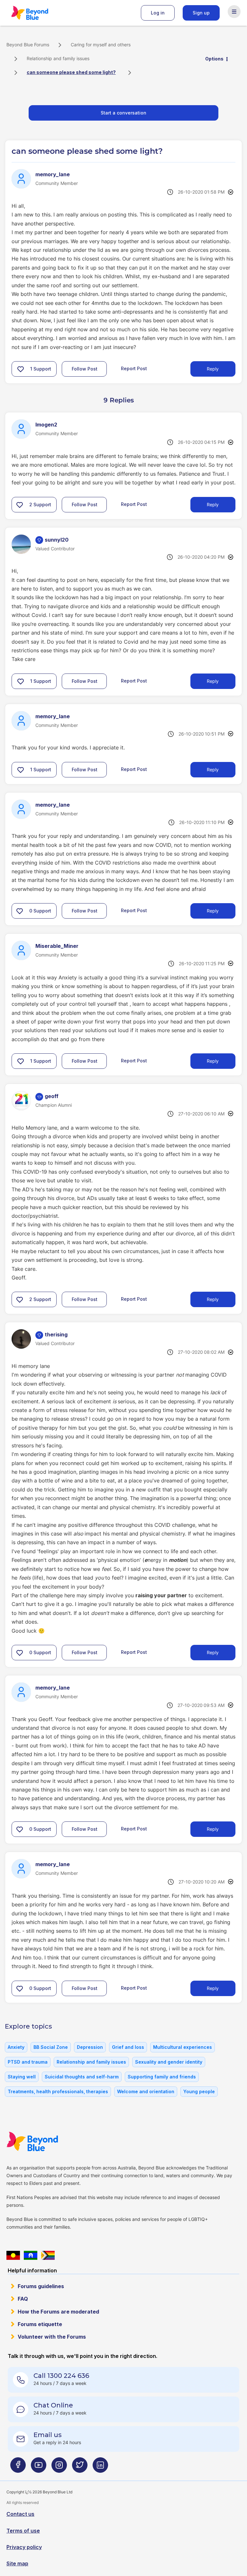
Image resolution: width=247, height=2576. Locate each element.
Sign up (201, 13)
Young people (199, 2091)
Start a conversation (123, 113)
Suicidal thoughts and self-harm (82, 2077)
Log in (158, 13)
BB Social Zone (51, 2047)
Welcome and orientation (146, 2091)
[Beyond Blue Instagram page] (59, 2467)
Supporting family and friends (162, 2077)
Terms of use (23, 2531)
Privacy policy (24, 2547)
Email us (48, 2435)
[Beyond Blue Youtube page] (39, 2467)
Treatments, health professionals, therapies (58, 2091)
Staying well (22, 2077)
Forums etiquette (40, 2324)
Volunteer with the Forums (52, 2337)
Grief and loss (128, 2047)
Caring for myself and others (101, 45)
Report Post (134, 368)
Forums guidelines (41, 2286)
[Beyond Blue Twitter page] (80, 2467)
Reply (213, 369)
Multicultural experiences (183, 2047)
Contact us (20, 2514)
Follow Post (85, 369)
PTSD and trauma (28, 2062)
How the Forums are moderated (58, 2312)
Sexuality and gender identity (169, 2062)
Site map (17, 2563)
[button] (21, 369)
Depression (90, 2047)
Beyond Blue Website (45, 2141)
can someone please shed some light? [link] (71, 72)
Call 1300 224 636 (61, 2376)
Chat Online (53, 2405)
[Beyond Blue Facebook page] (18, 2467)
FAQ (23, 2299)
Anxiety (16, 2047)
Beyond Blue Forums (39, 13)
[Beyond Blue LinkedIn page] (100, 2467)
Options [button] (214, 59)
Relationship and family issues (58, 58)
